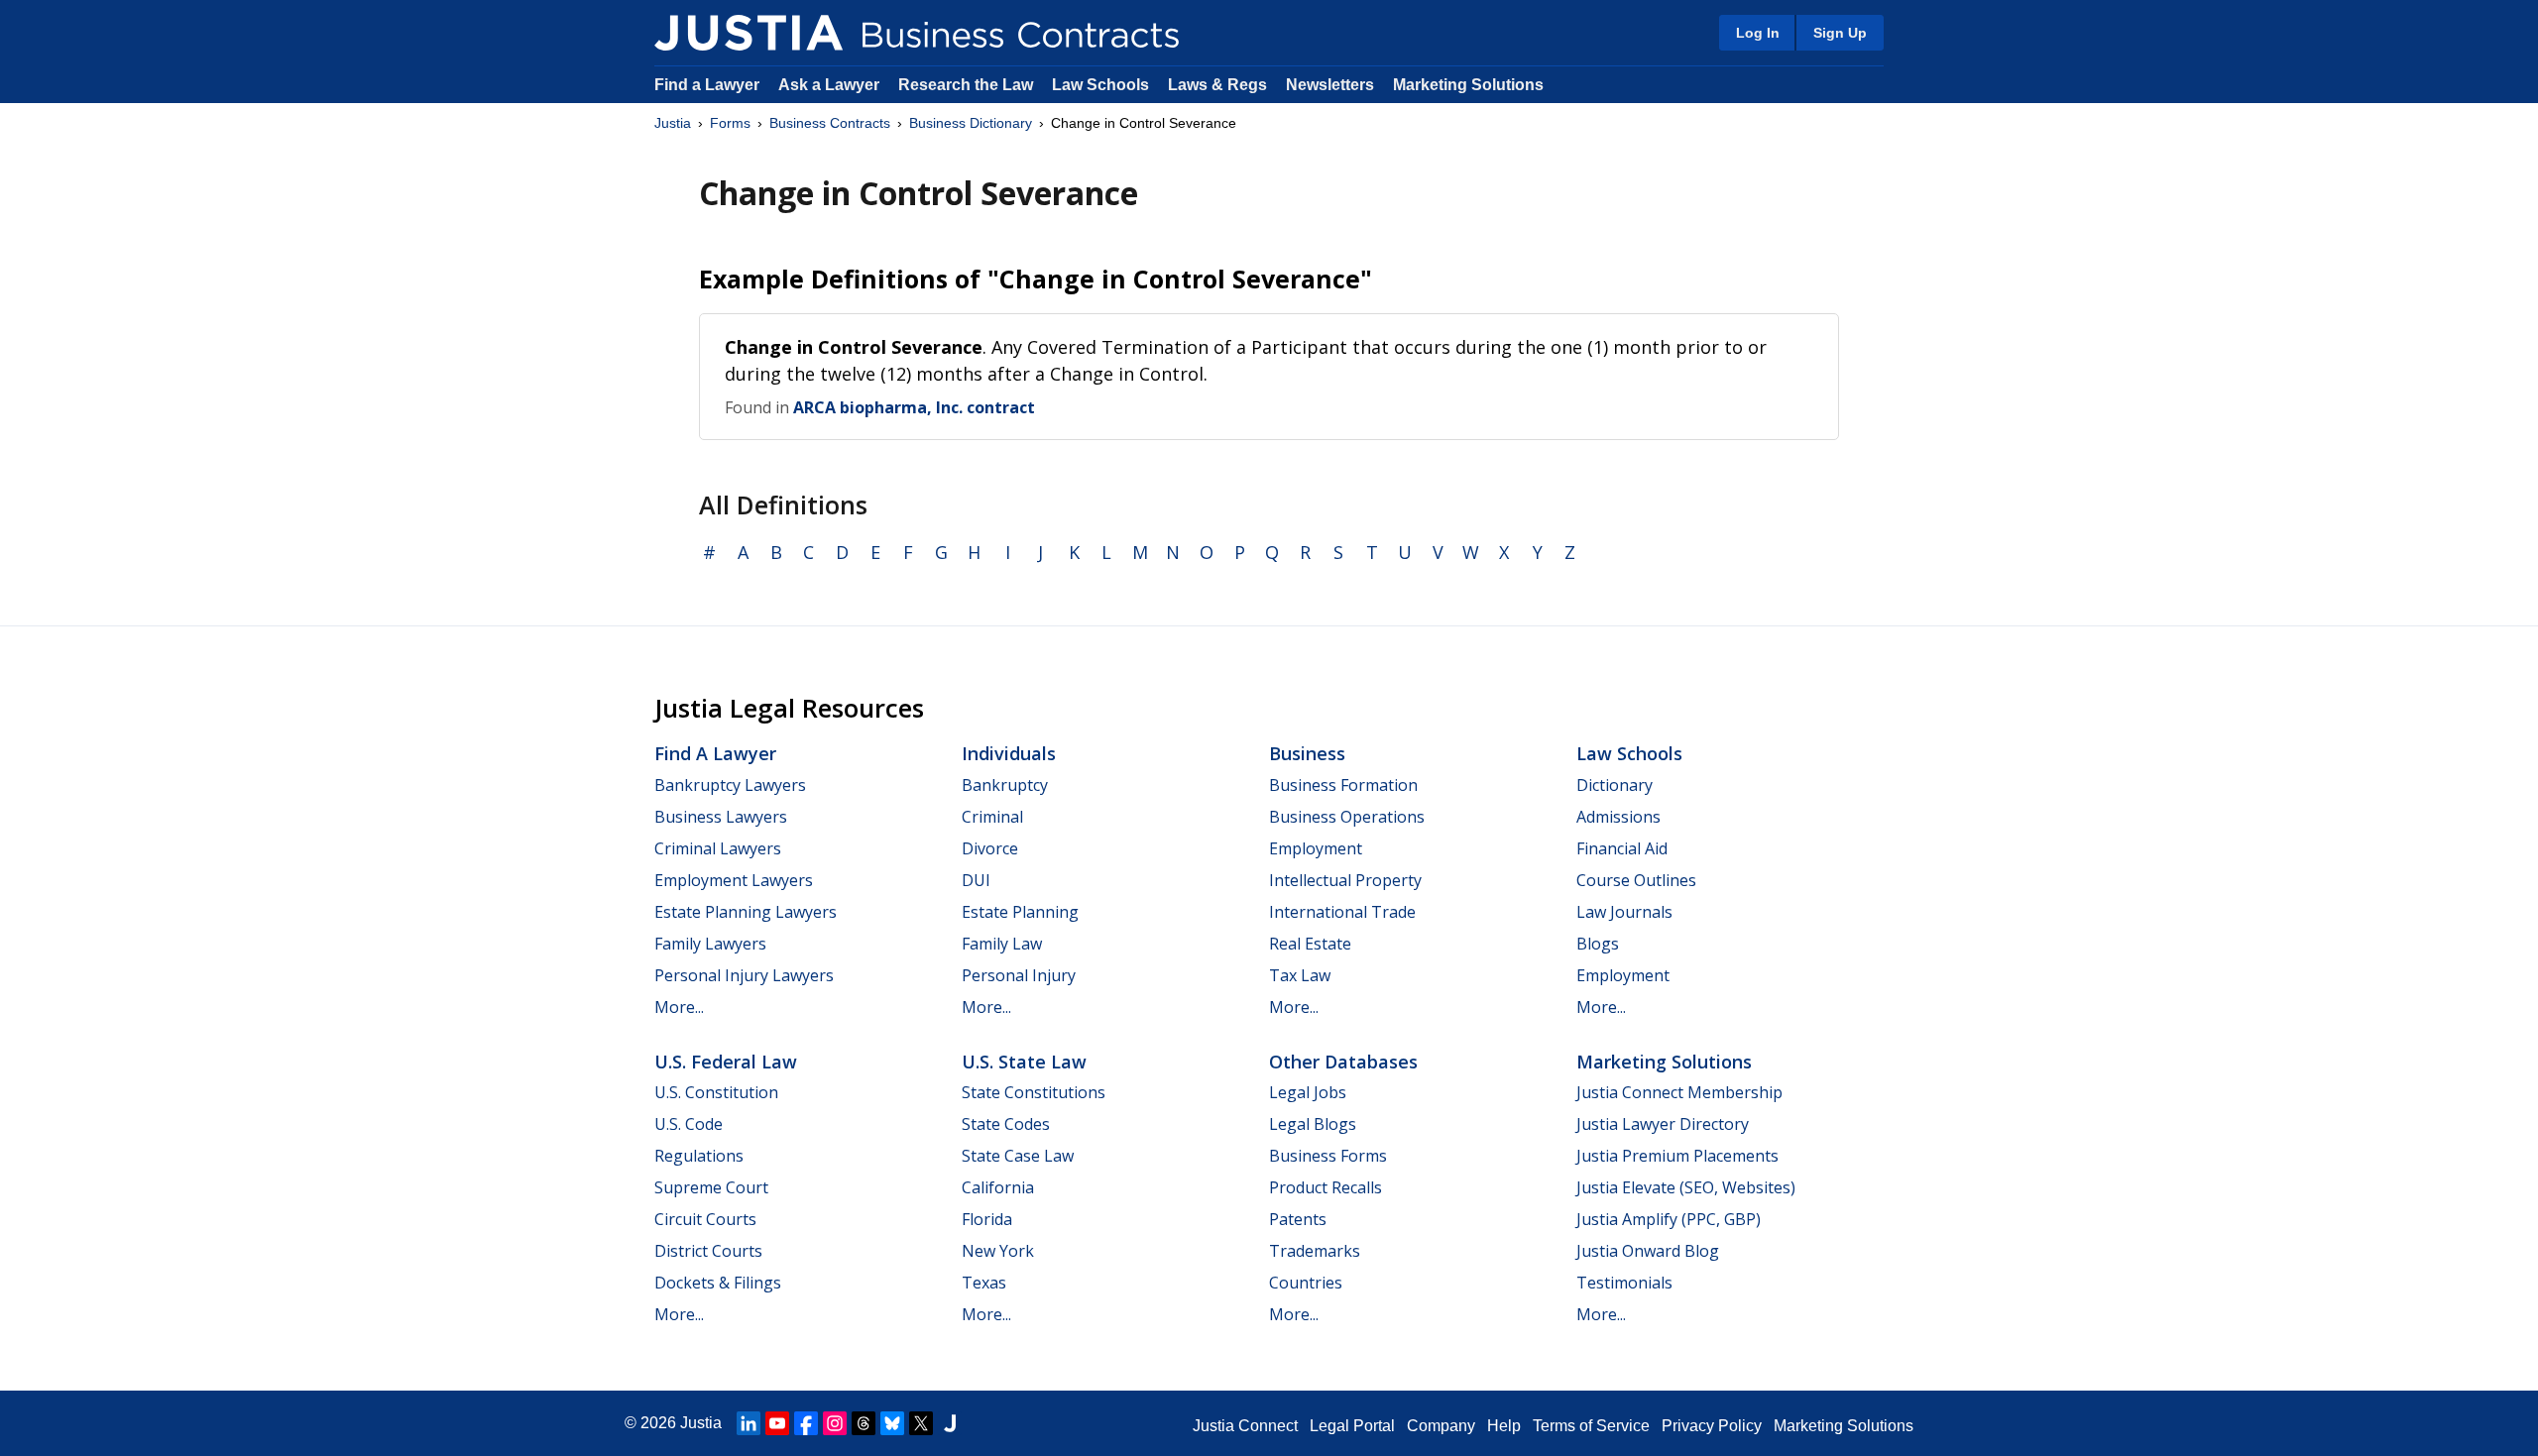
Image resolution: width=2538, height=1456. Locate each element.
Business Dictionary (971, 123)
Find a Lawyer (707, 85)
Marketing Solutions (1468, 85)
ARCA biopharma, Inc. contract (914, 407)
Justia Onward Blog (1648, 1251)
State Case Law (1018, 1156)
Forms (730, 123)
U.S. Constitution (716, 1092)
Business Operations (1347, 817)
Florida (987, 1219)
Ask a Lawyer (831, 85)
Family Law (1002, 944)
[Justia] (749, 33)
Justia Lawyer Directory (1663, 1124)
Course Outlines (1636, 880)
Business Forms (1328, 1156)
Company (1441, 1426)
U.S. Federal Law (726, 1062)
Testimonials (1624, 1283)
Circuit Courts (705, 1219)
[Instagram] (835, 1423)
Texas (984, 1283)
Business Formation (1343, 785)
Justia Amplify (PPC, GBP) (1669, 1219)
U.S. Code (689, 1124)
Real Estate (1310, 944)
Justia (673, 123)
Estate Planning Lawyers (746, 912)
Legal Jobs (1308, 1092)
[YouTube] (777, 1423)
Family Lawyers (710, 944)
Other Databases (1343, 1062)
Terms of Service (1591, 1426)
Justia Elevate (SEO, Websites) (1686, 1187)
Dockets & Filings (718, 1283)
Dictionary (1615, 785)
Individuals (1009, 753)
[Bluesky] (892, 1423)
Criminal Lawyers (718, 848)
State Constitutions (1034, 1092)
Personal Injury (1019, 975)
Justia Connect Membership (1679, 1092)
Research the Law (966, 85)
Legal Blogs (1313, 1124)
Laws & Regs (1217, 85)
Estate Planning (1020, 912)
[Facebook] (806, 1423)
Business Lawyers (721, 817)
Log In (1758, 33)
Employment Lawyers (734, 880)
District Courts (708, 1251)
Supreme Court (711, 1187)
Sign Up (1840, 33)
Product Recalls (1326, 1187)
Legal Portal (1352, 1426)
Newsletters (1330, 85)
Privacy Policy (1712, 1426)
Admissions (1618, 817)
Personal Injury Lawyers (744, 975)
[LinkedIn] (749, 1423)
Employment (1316, 848)
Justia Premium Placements (1677, 1156)
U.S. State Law (1024, 1062)
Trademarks (1315, 1251)
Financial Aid (1622, 848)
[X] (921, 1423)
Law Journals (1624, 912)
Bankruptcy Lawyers (730, 785)
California (998, 1187)
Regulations (699, 1156)
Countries (1306, 1283)
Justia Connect (1245, 1426)
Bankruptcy (1005, 785)
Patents (1298, 1219)
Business (1307, 753)
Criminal (992, 817)
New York (998, 1251)
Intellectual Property (1345, 880)
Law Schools (1100, 85)
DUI (976, 880)
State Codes (1006, 1124)
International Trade (1342, 912)
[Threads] (864, 1423)
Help (1504, 1426)
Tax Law (1300, 975)
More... (679, 1007)
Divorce (990, 848)
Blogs (1598, 944)
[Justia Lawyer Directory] (950, 1423)
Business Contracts (830, 123)
